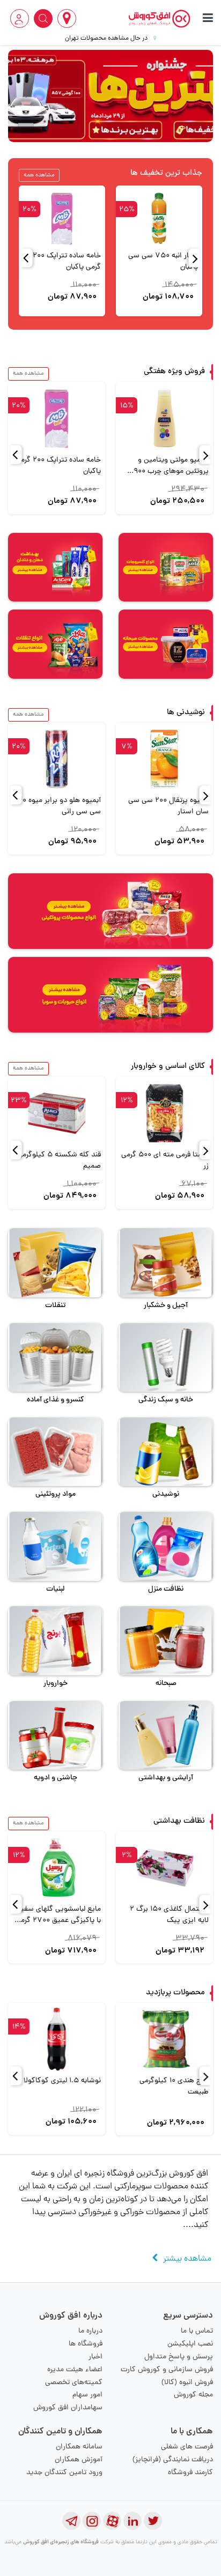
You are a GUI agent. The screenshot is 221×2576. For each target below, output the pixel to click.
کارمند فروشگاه (190, 2473)
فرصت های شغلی (187, 2447)
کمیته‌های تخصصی (74, 2383)
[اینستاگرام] (92, 2521)
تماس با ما (197, 2331)
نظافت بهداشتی (179, 1821)
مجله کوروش (193, 2395)
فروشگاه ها (86, 2344)
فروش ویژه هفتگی (174, 372)
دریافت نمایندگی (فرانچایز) (173, 2460)
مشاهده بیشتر (187, 2259)
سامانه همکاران (79, 2447)
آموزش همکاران (79, 2460)
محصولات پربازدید (175, 1993)
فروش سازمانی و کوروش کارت (167, 2370)
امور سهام (87, 2395)
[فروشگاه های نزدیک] (67, 18)
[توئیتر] (153, 2521)
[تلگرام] (71, 2521)
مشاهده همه (39, 175)
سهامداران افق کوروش (68, 2408)
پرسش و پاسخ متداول (179, 2357)
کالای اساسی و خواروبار (168, 1067)
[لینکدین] (132, 2521)
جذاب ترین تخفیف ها (166, 173)
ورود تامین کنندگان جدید (64, 2473)
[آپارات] (112, 2521)
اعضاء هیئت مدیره (75, 2370)
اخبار (95, 2357)
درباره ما (90, 2331)
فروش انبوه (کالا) (187, 2383)
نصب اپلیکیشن (190, 2344)
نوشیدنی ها (186, 713)
